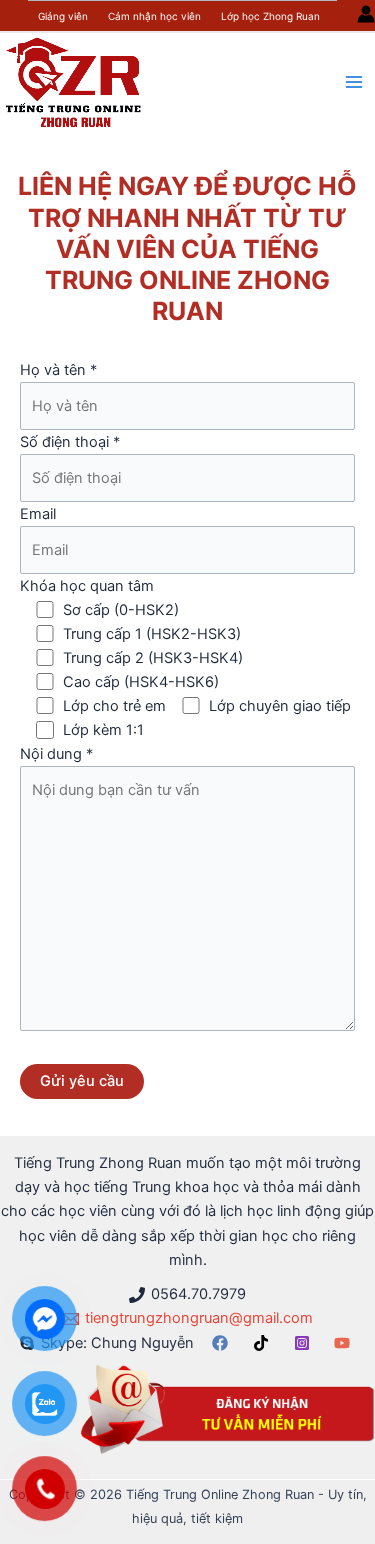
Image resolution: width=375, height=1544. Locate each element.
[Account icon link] (366, 14)
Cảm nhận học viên (154, 16)
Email (38, 514)
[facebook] (224, 1343)
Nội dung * (56, 754)
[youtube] (345, 1343)
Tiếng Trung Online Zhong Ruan (187, 280)
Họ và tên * (58, 370)
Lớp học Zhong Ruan (270, 16)
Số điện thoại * (70, 442)
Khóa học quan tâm (185, 658)
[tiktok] (264, 1343)
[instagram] (305, 1343)
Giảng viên (63, 16)
